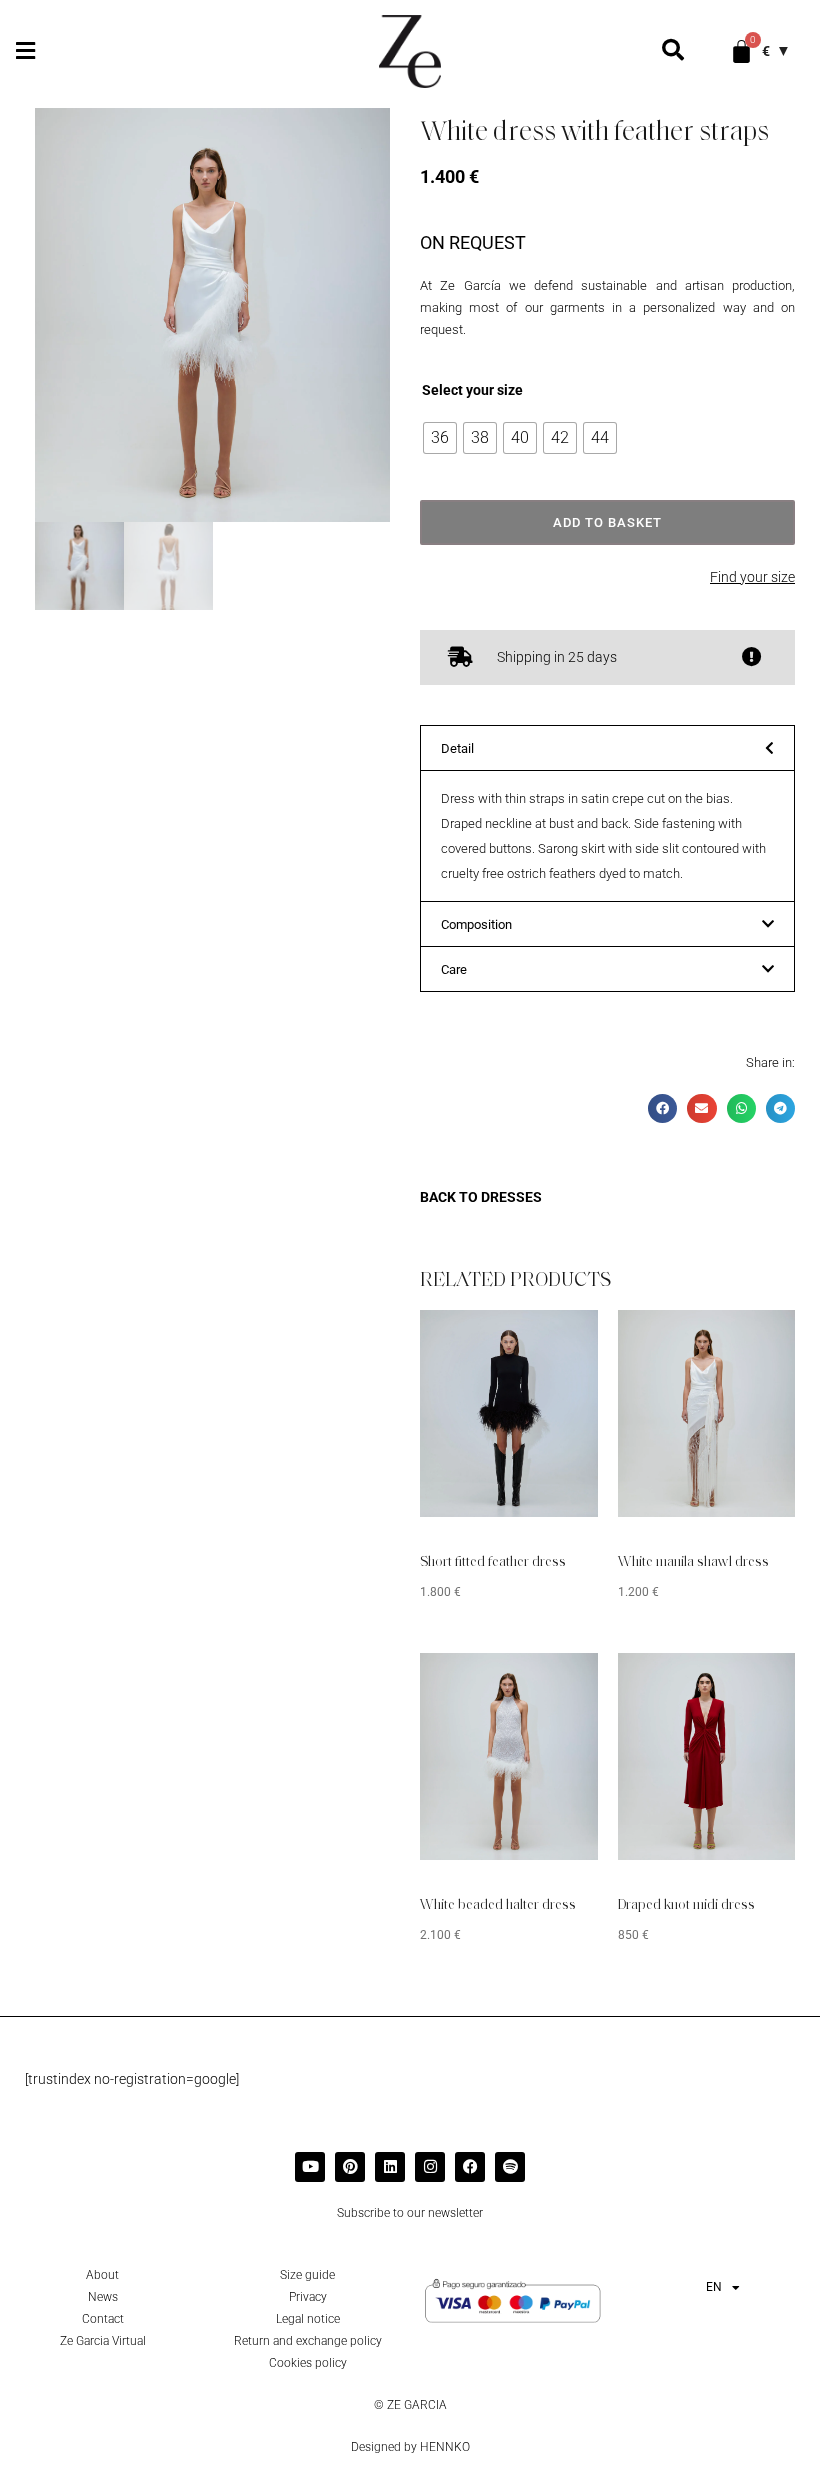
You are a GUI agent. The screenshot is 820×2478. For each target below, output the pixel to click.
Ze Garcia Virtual (103, 2341)
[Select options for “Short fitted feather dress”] (553, 1340)
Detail (457, 748)
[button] (25, 51)
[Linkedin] (390, 2167)
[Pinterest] (350, 2167)
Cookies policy (308, 2363)
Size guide (307, 2275)
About (102, 2275)
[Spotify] (510, 2167)
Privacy (308, 2297)
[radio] (440, 438)
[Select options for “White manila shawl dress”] (750, 1340)
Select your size (472, 390)
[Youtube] (310, 2167)
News (103, 2297)
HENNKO (445, 2447)
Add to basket (607, 522)
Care (454, 969)
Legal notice (308, 2319)
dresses (511, 1197)
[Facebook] (470, 2167)
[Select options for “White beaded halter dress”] (553, 1683)
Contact (103, 2319)
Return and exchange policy (308, 2341)
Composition (476, 924)
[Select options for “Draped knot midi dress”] (750, 1683)
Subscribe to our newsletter (410, 2213)
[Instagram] (430, 2167)
